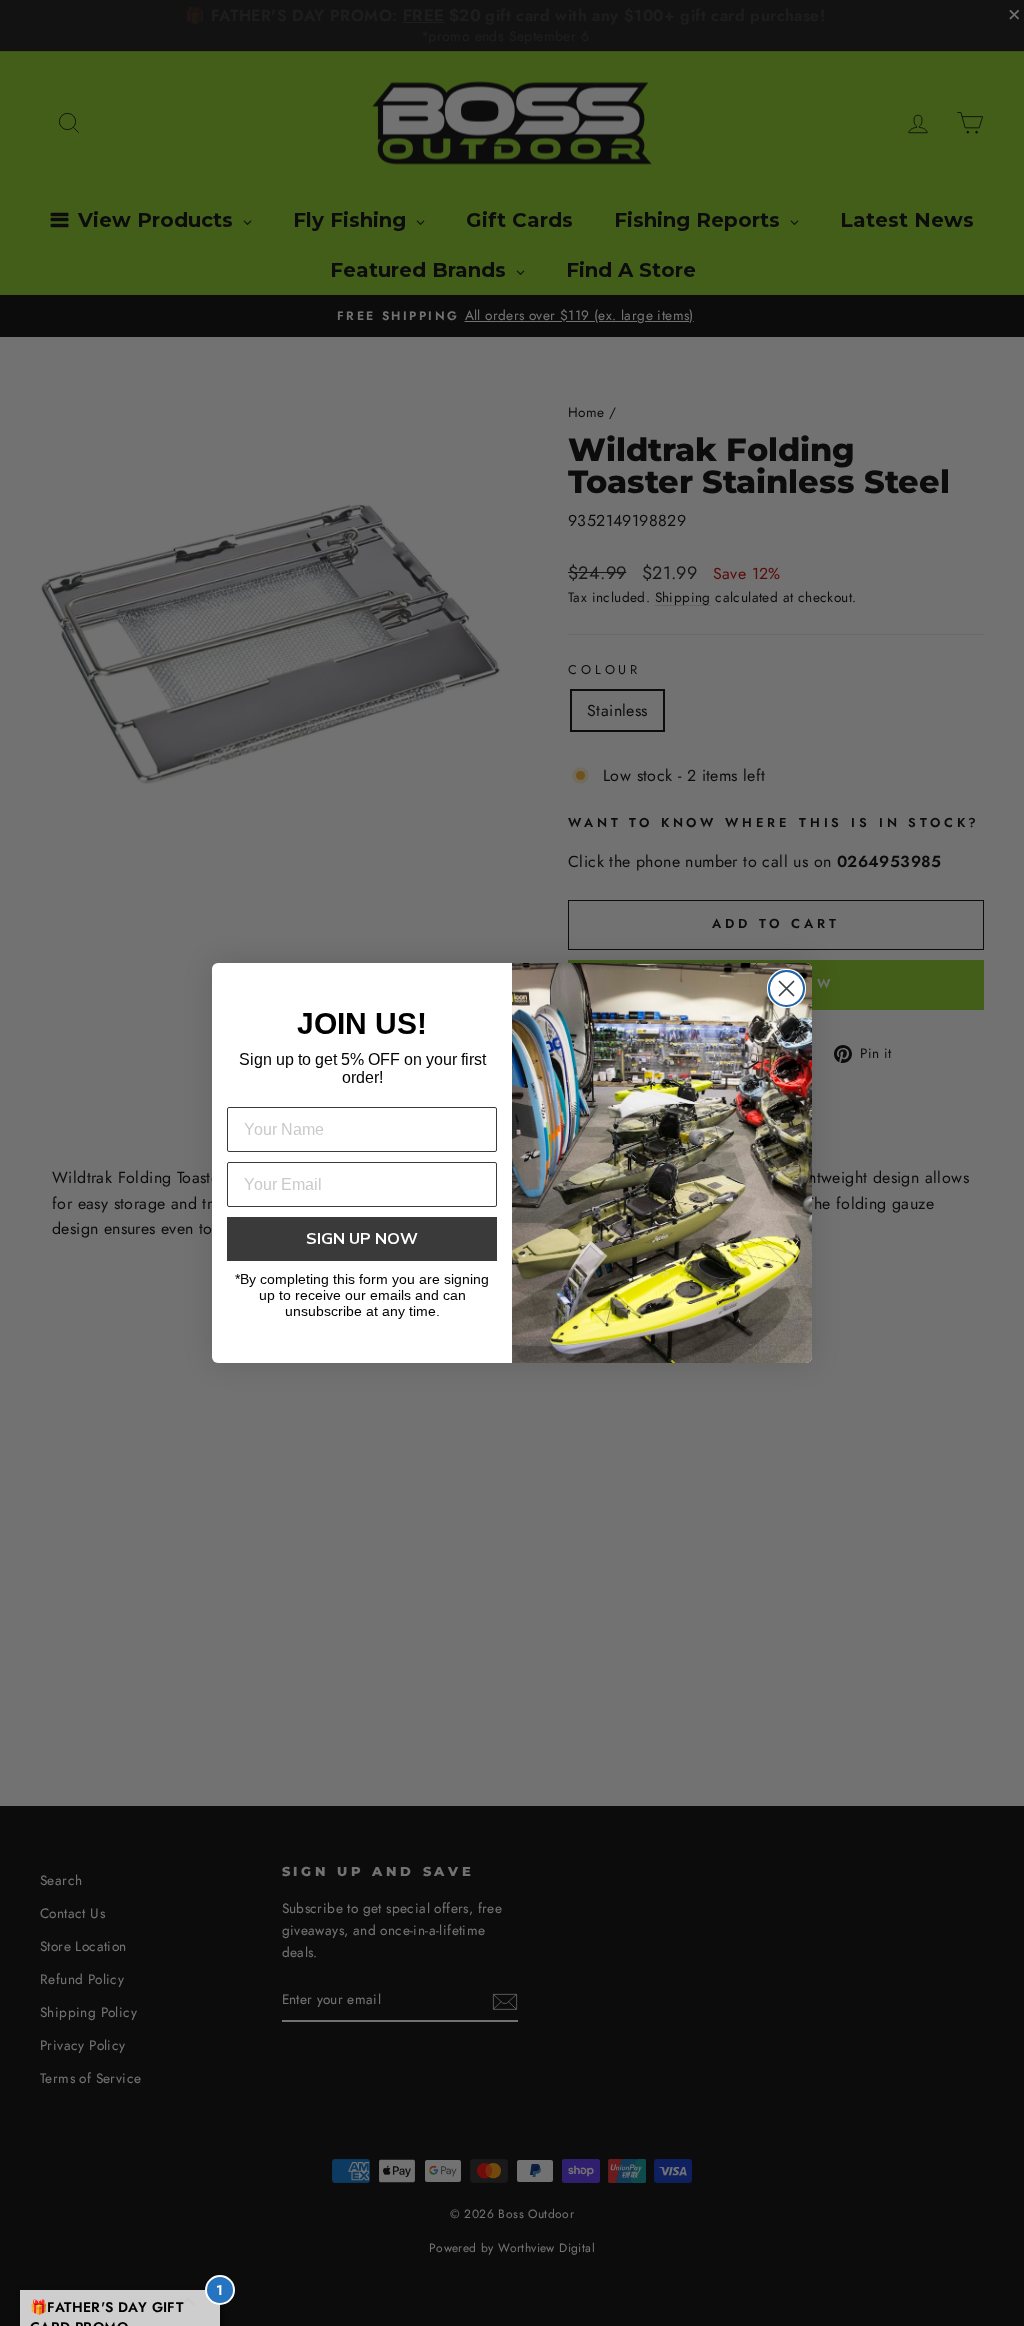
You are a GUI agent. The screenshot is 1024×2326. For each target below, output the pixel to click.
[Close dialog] (786, 988)
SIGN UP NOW (362, 1239)
